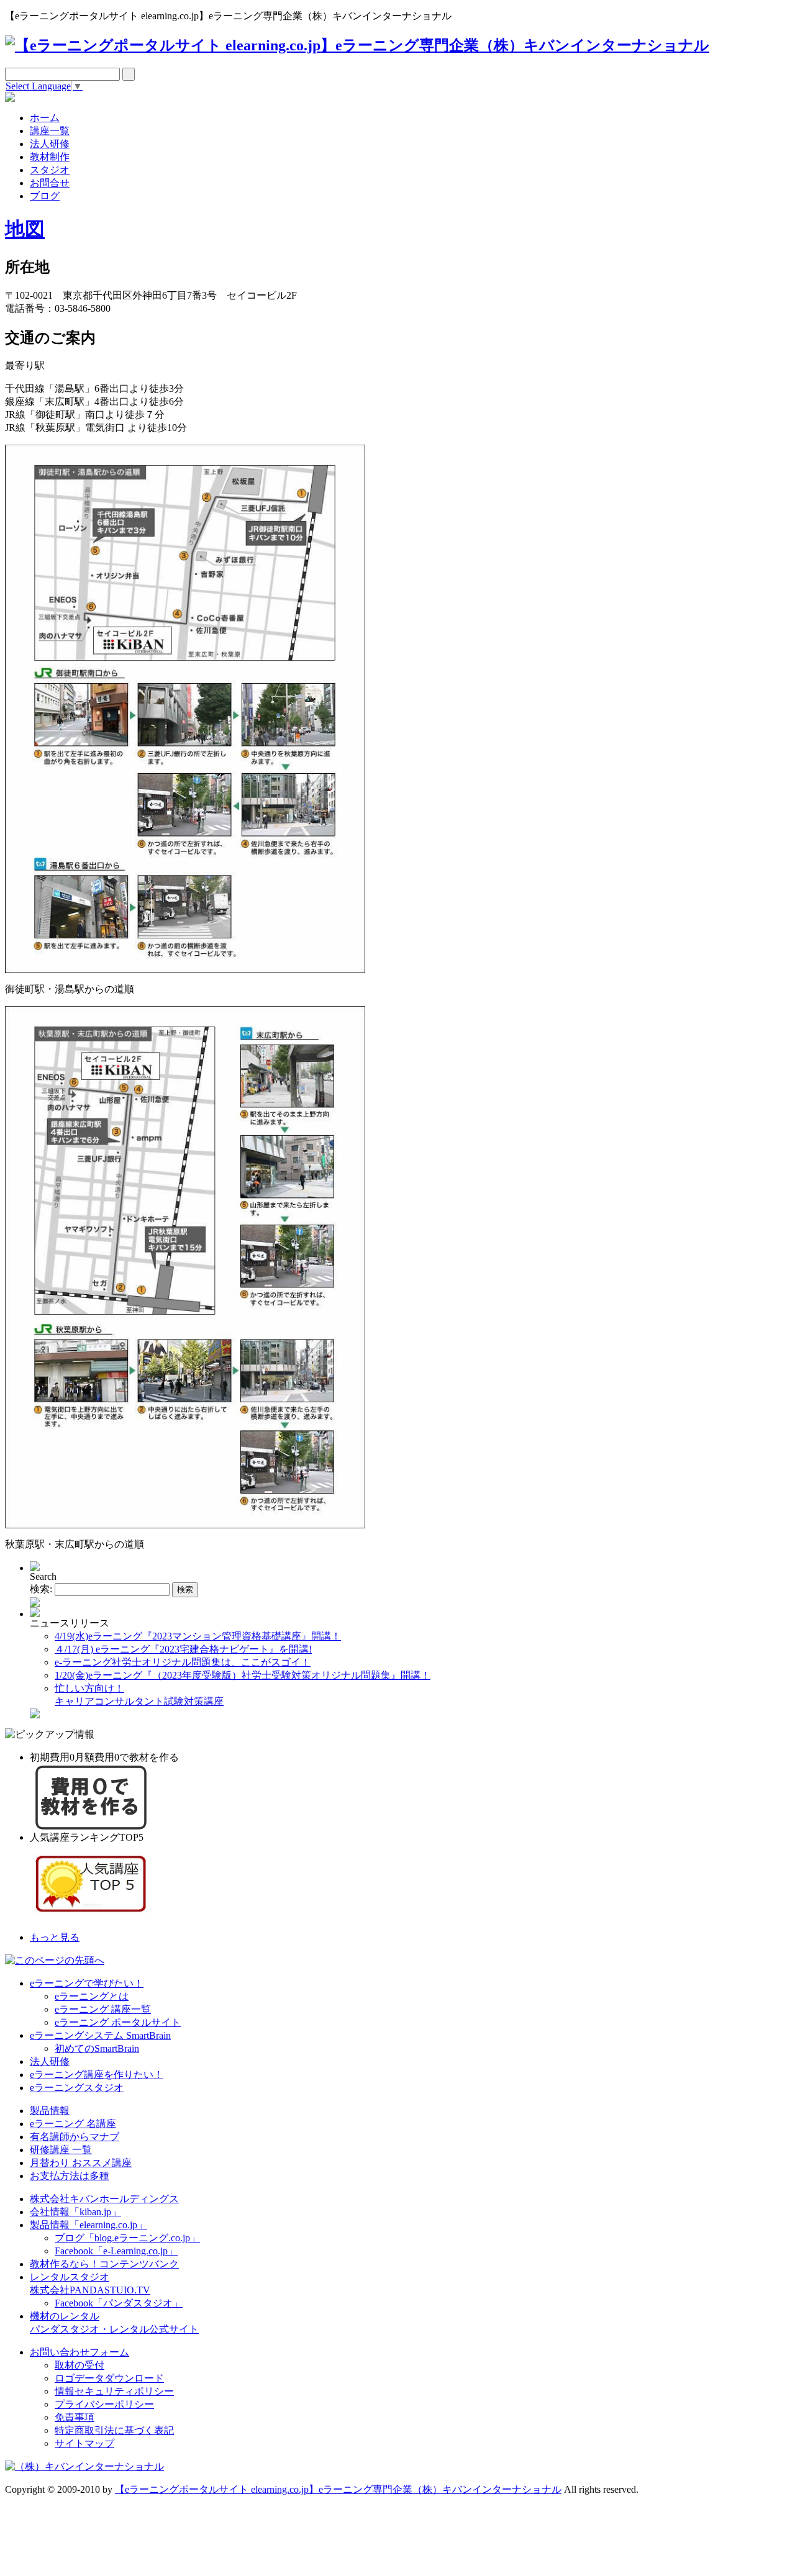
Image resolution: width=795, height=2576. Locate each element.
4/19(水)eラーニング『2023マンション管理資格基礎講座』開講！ (198, 1636)
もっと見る (55, 1937)
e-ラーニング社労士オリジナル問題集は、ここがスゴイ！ (183, 1662)
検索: (41, 1589)
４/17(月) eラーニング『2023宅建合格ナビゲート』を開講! (183, 1649)
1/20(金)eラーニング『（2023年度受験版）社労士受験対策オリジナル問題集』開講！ (243, 1675)
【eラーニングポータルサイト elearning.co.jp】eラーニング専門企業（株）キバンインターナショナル (338, 2489)
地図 (25, 229)
